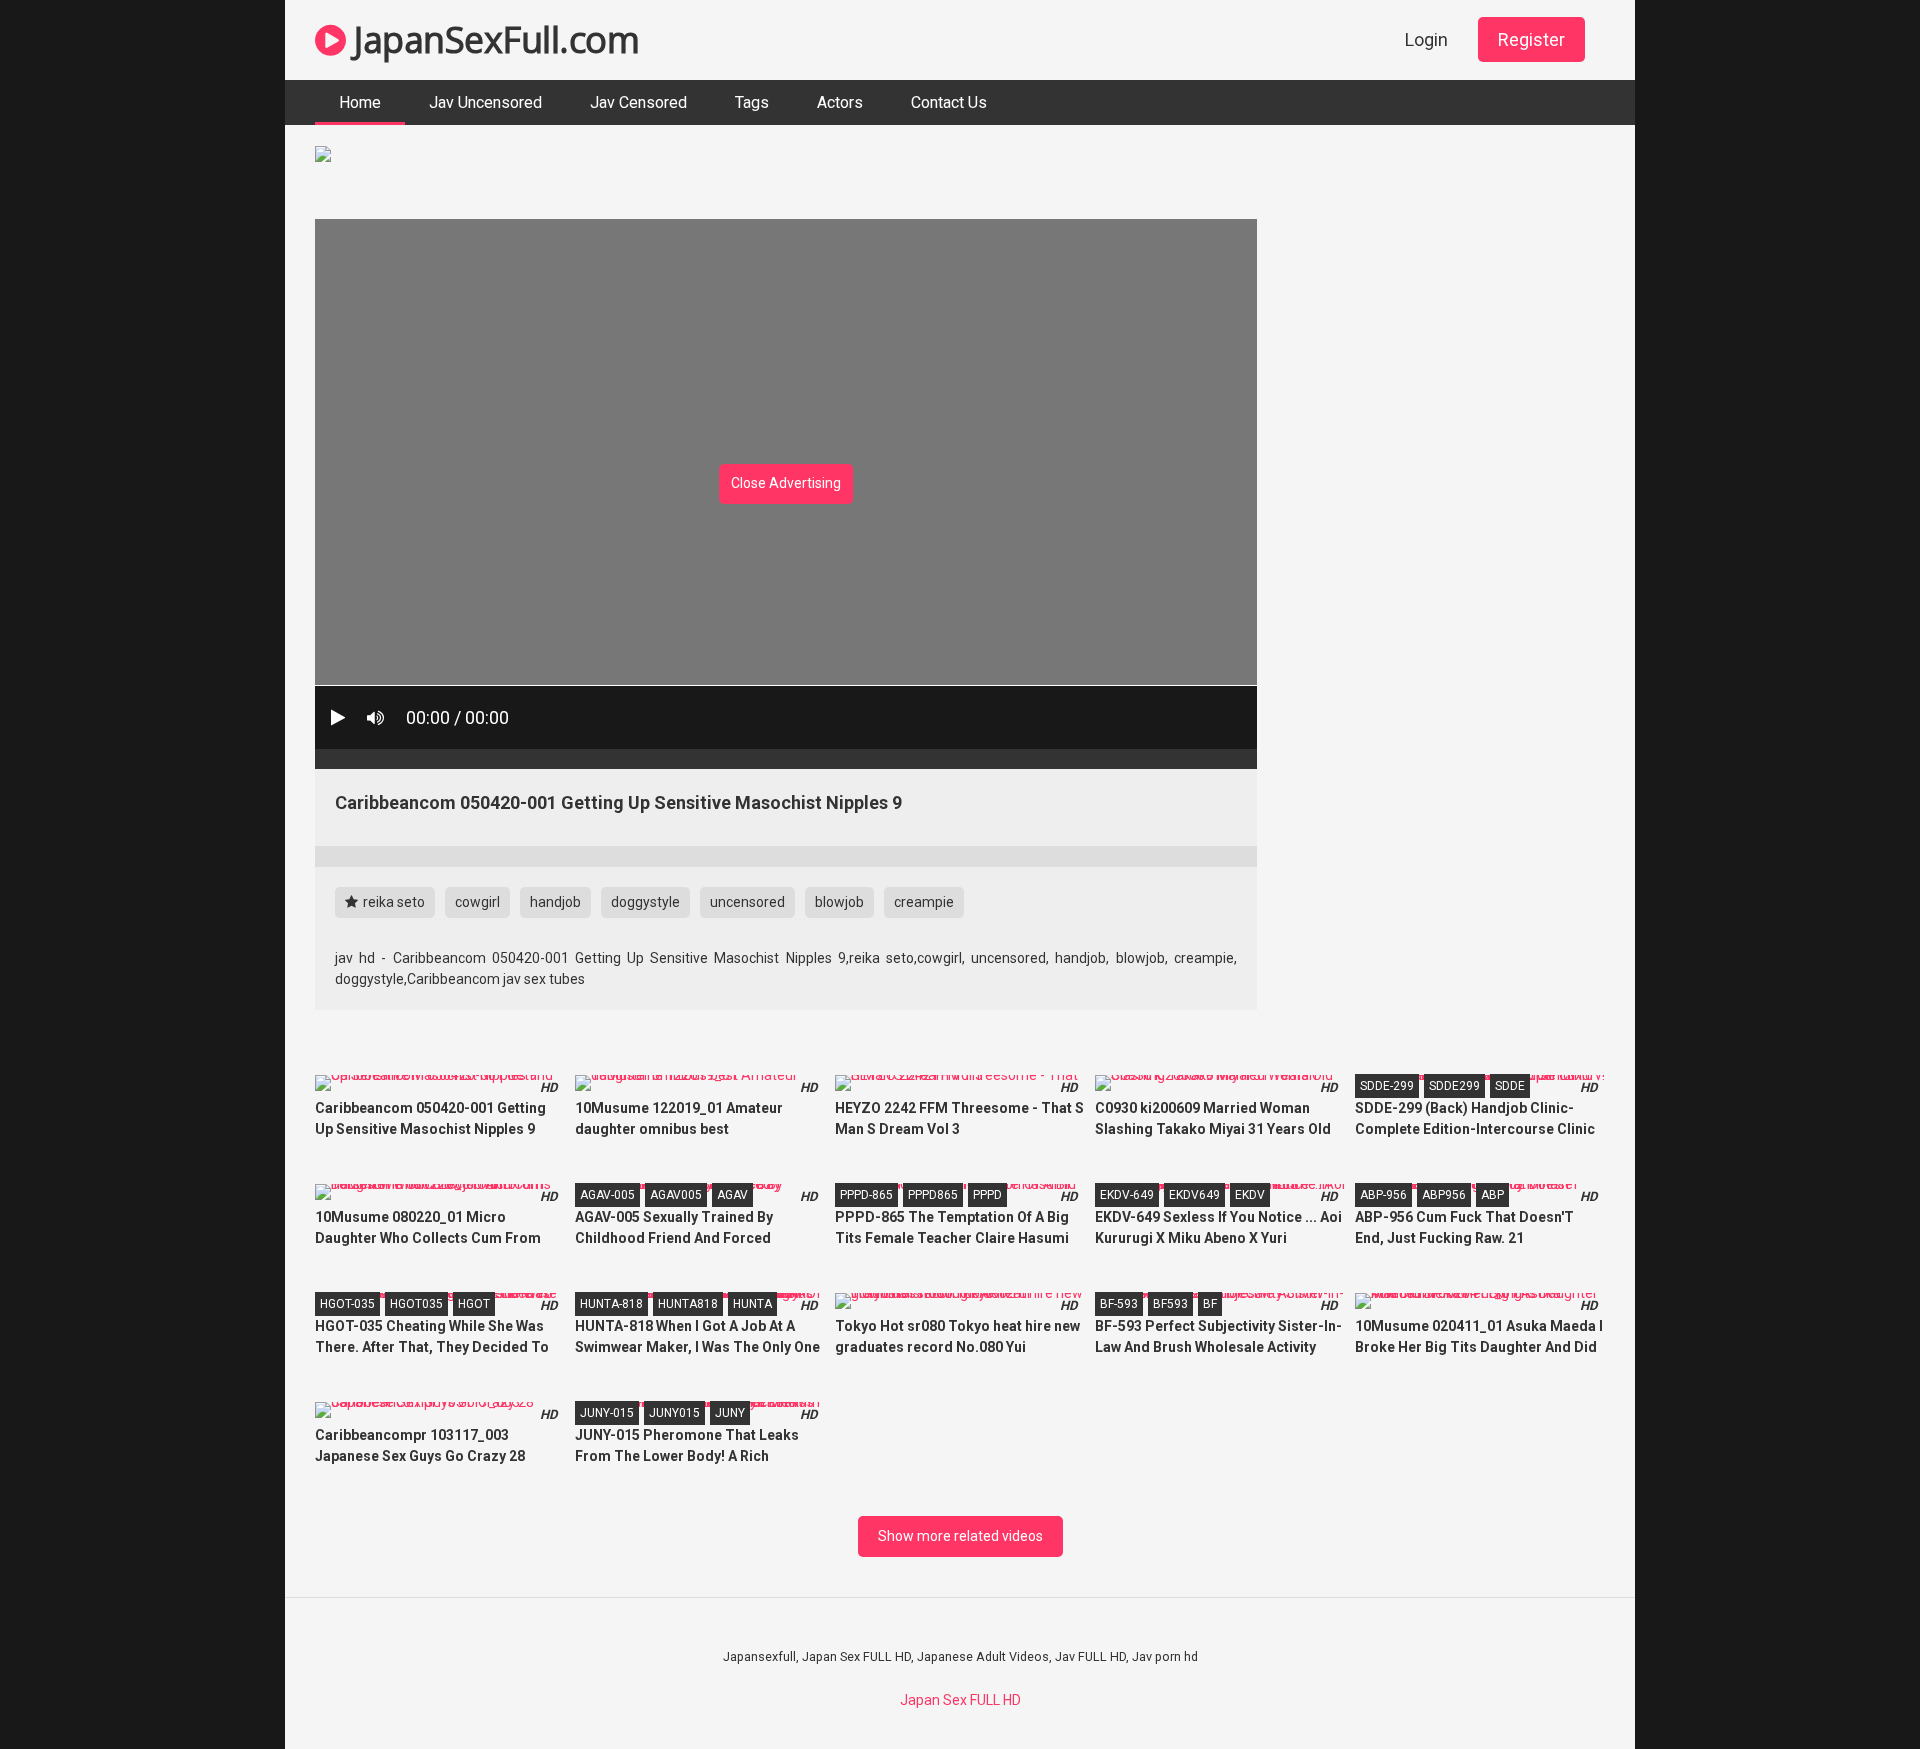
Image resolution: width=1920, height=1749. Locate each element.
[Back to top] (1853, 1688)
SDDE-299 (1387, 1086)
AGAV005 (676, 1195)
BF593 (1170, 1304)
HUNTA (752, 1304)
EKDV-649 (1127, 1195)
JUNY (730, 1413)
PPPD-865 (866, 1195)
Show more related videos (960, 1536)
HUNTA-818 (611, 1304)
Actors (840, 102)
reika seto (392, 902)
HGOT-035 (347, 1304)
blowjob (839, 902)
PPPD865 (933, 1195)
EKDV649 (1194, 1195)
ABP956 (1444, 1195)
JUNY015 (674, 1413)
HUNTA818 (688, 1304)
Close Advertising (786, 483)
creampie (924, 902)
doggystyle (645, 902)
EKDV (1250, 1195)
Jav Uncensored (485, 102)
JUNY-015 (607, 1413)
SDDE (1510, 1086)
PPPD (987, 1195)
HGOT (474, 1304)
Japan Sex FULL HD (960, 1700)
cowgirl (477, 902)
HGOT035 (416, 1304)
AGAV (732, 1195)
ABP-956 (1383, 1195)
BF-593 (1119, 1304)
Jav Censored (638, 102)
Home (360, 102)
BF (1210, 1304)
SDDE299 (1454, 1086)
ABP (1492, 1195)
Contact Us (949, 102)
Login (1426, 39)
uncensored (747, 902)
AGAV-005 (607, 1195)
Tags (752, 102)
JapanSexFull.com (492, 39)
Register (1531, 39)
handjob (555, 902)
